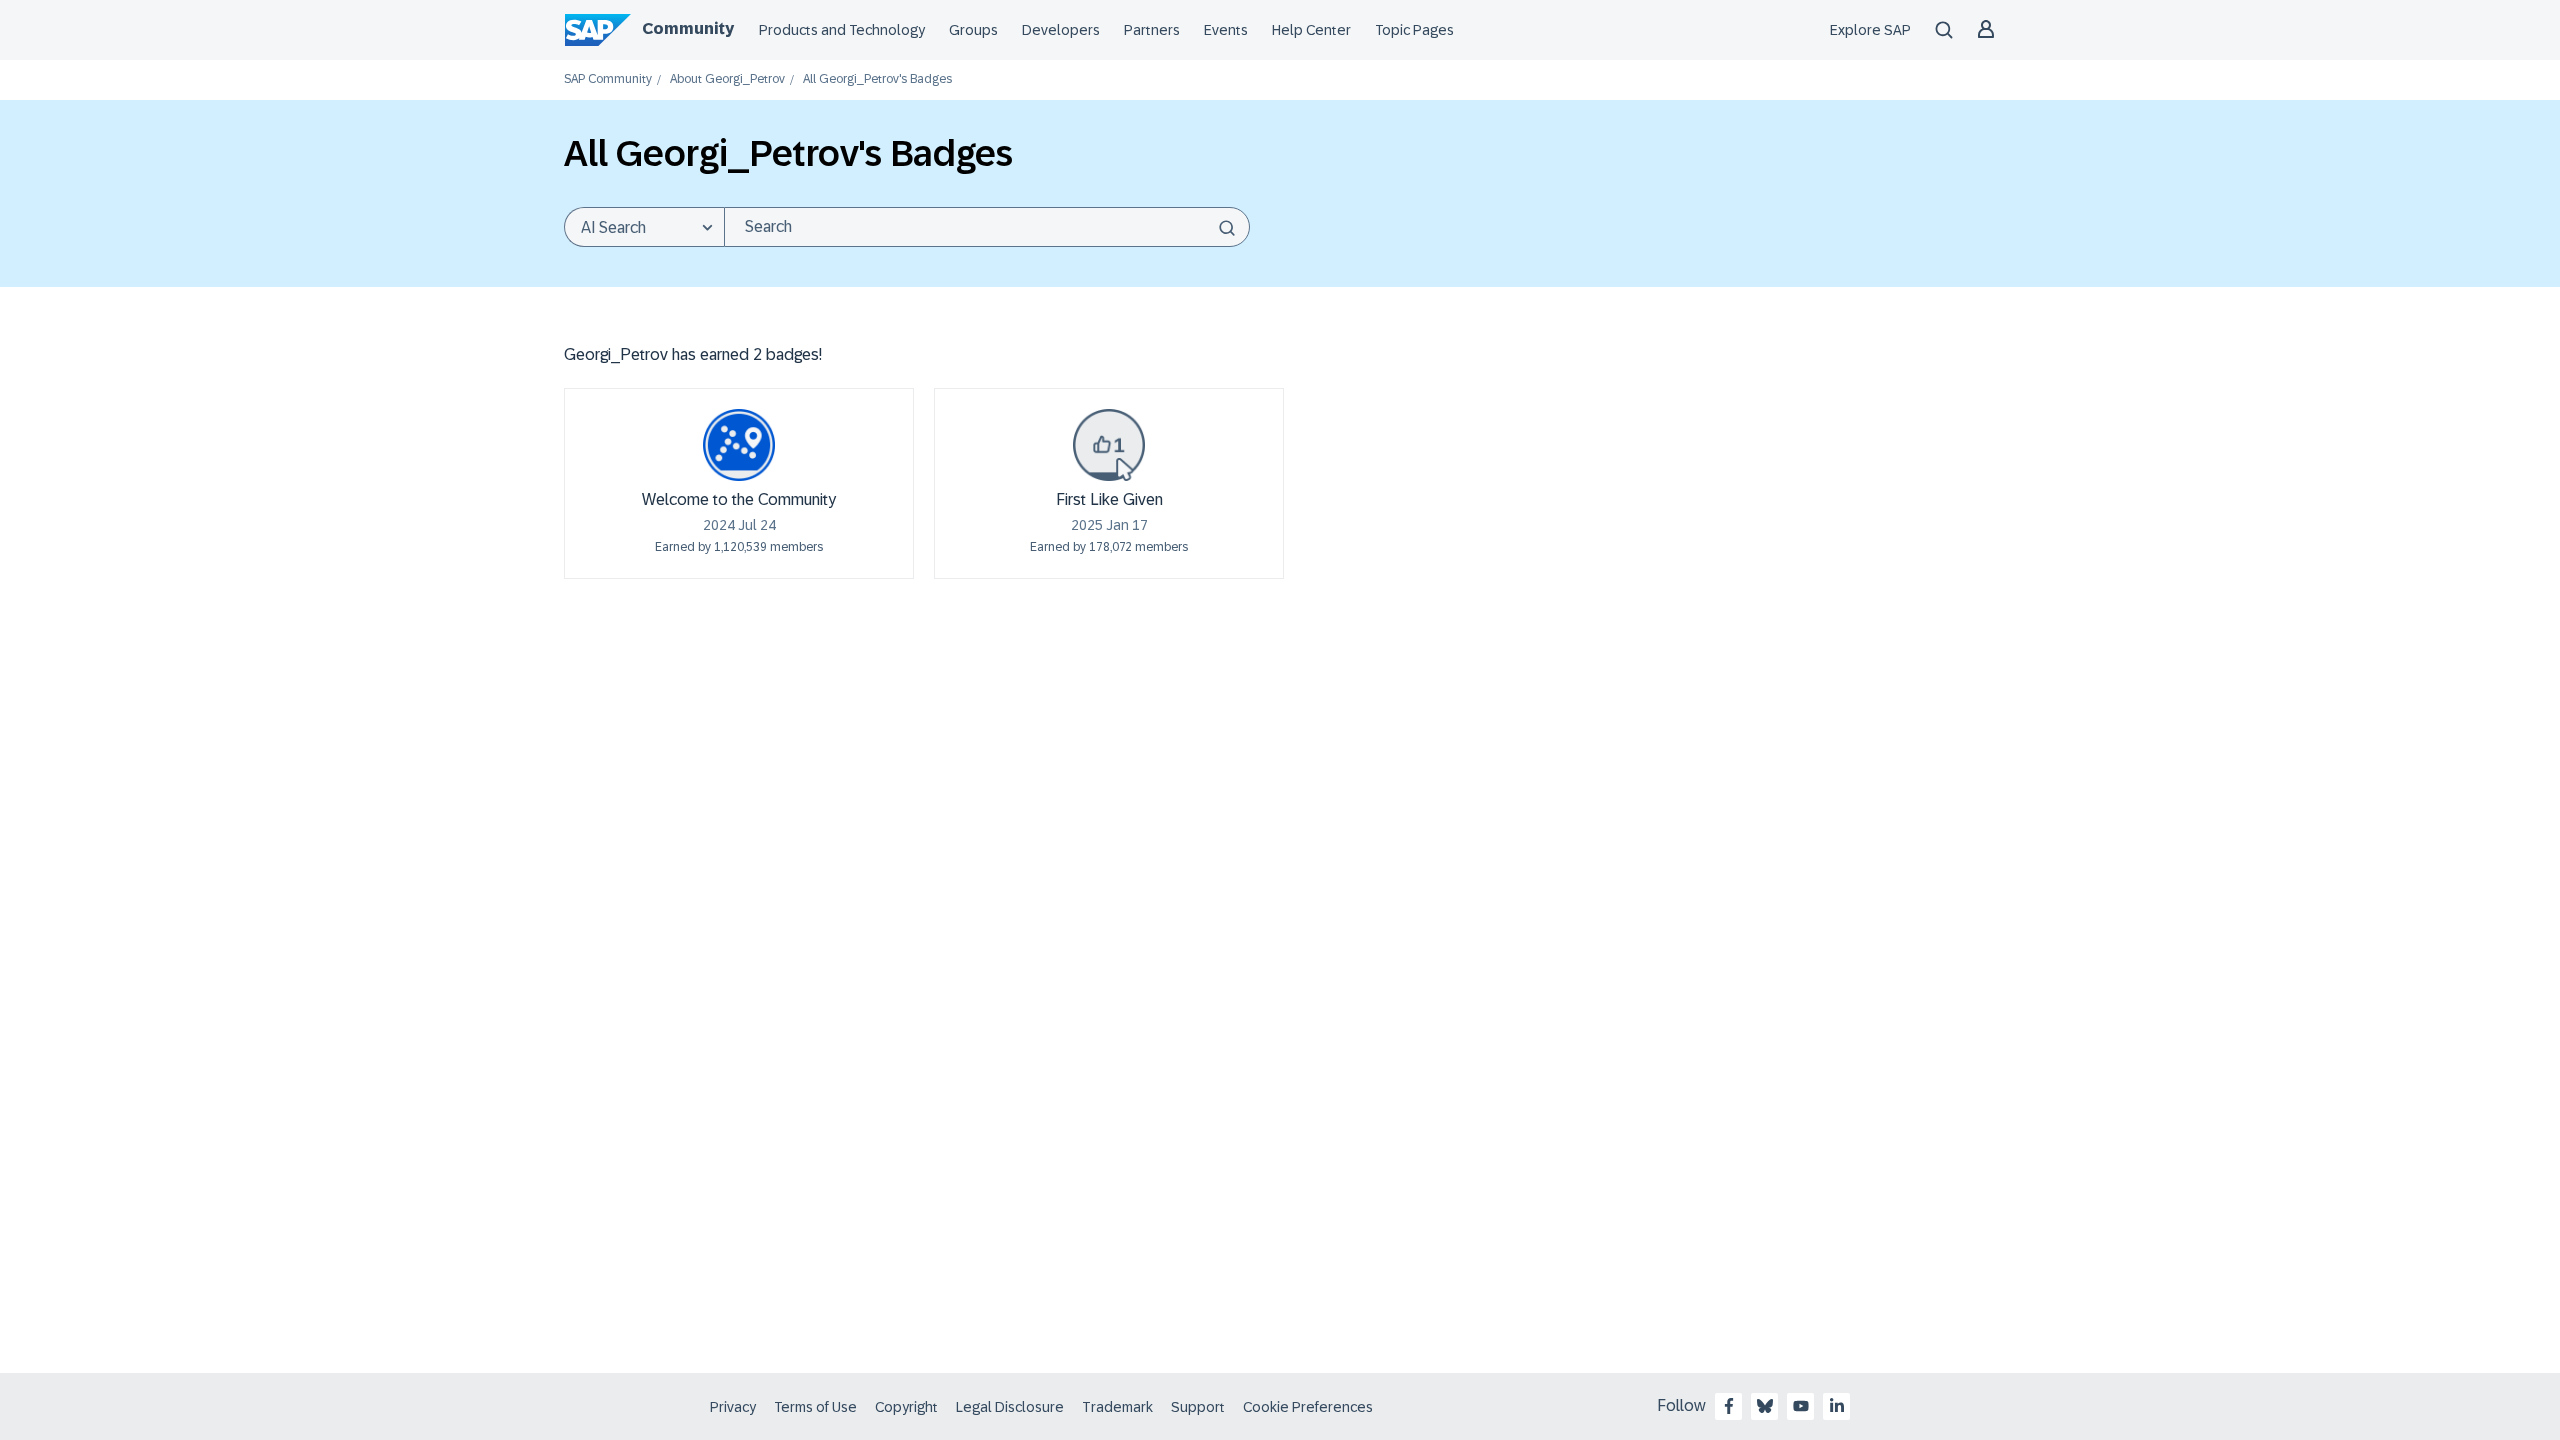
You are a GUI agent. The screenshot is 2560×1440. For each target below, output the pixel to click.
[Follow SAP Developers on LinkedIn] (1837, 1406)
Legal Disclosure (1010, 1407)
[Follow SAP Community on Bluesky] (1765, 1406)
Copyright (906, 1407)
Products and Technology (842, 30)
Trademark (1117, 1407)
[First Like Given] (1109, 445)
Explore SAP (1870, 30)
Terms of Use (815, 1407)
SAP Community (608, 79)
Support (1198, 1407)
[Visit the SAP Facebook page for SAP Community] (1729, 1406)
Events (1226, 30)
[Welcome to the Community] (739, 445)
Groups (973, 30)
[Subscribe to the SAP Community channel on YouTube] (1801, 1406)
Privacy (733, 1407)
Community (688, 28)
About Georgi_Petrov (727, 79)
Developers (1061, 30)
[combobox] (987, 227)
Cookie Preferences (1308, 1407)
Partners (1152, 30)
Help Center (1311, 30)
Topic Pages (1414, 30)
